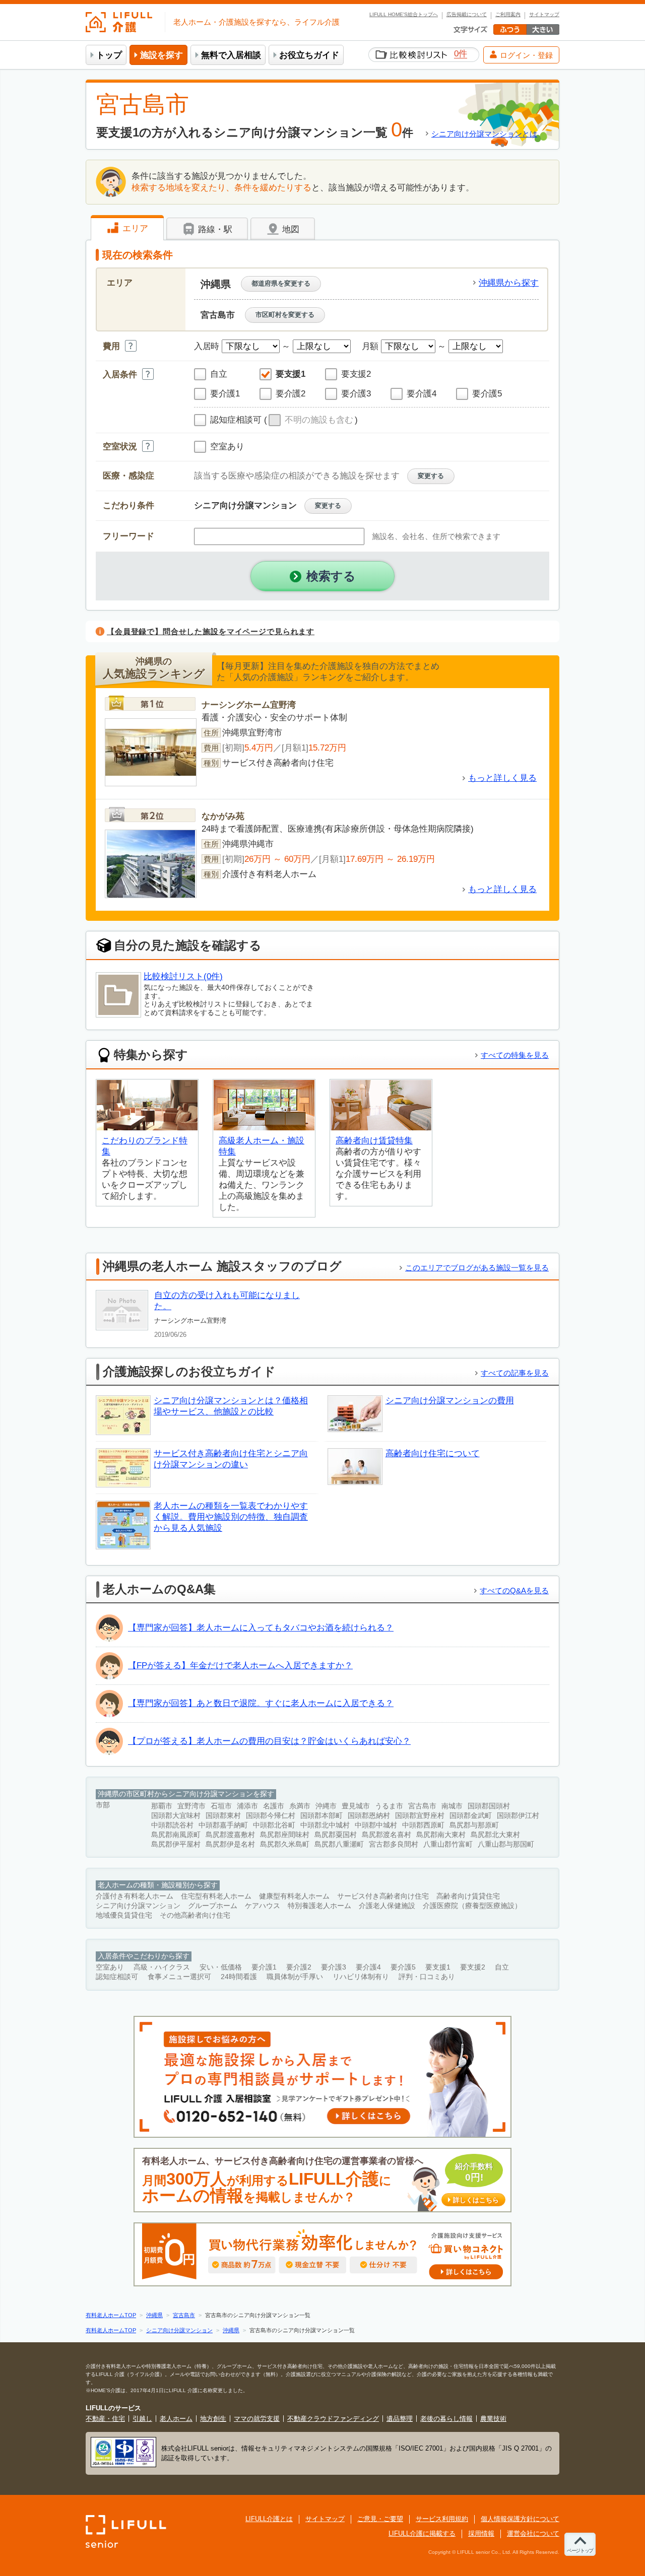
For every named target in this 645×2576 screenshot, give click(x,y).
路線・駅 (214, 229)
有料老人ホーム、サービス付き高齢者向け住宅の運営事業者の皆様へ (320, 2180)
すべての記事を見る (515, 1373)
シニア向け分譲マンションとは (484, 134)
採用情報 (481, 2533)
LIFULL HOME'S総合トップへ (404, 15)
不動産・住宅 (105, 2419)
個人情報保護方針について (520, 2519)
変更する (431, 476)
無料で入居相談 (231, 55)
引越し (142, 2419)
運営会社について (533, 2533)
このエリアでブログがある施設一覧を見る (477, 1268)
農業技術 (493, 2419)
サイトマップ (544, 15)
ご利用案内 (508, 15)
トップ (109, 55)
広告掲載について (467, 15)
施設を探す (162, 55)
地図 (289, 229)
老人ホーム (176, 2419)
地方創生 (213, 2419)
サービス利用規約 (442, 2519)
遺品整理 (400, 2419)
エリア (134, 228)
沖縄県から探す (509, 283)
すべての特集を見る (515, 1055)
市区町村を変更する (285, 315)
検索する (331, 576)
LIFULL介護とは (269, 2519)
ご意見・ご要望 (380, 2519)
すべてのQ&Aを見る (514, 1590)
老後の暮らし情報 (446, 2419)
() (311, 420)
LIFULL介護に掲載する (422, 2533)
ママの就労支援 (257, 2419)
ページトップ (580, 2551)
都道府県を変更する (281, 283)
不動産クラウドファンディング (333, 2419)
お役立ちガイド (309, 55)
